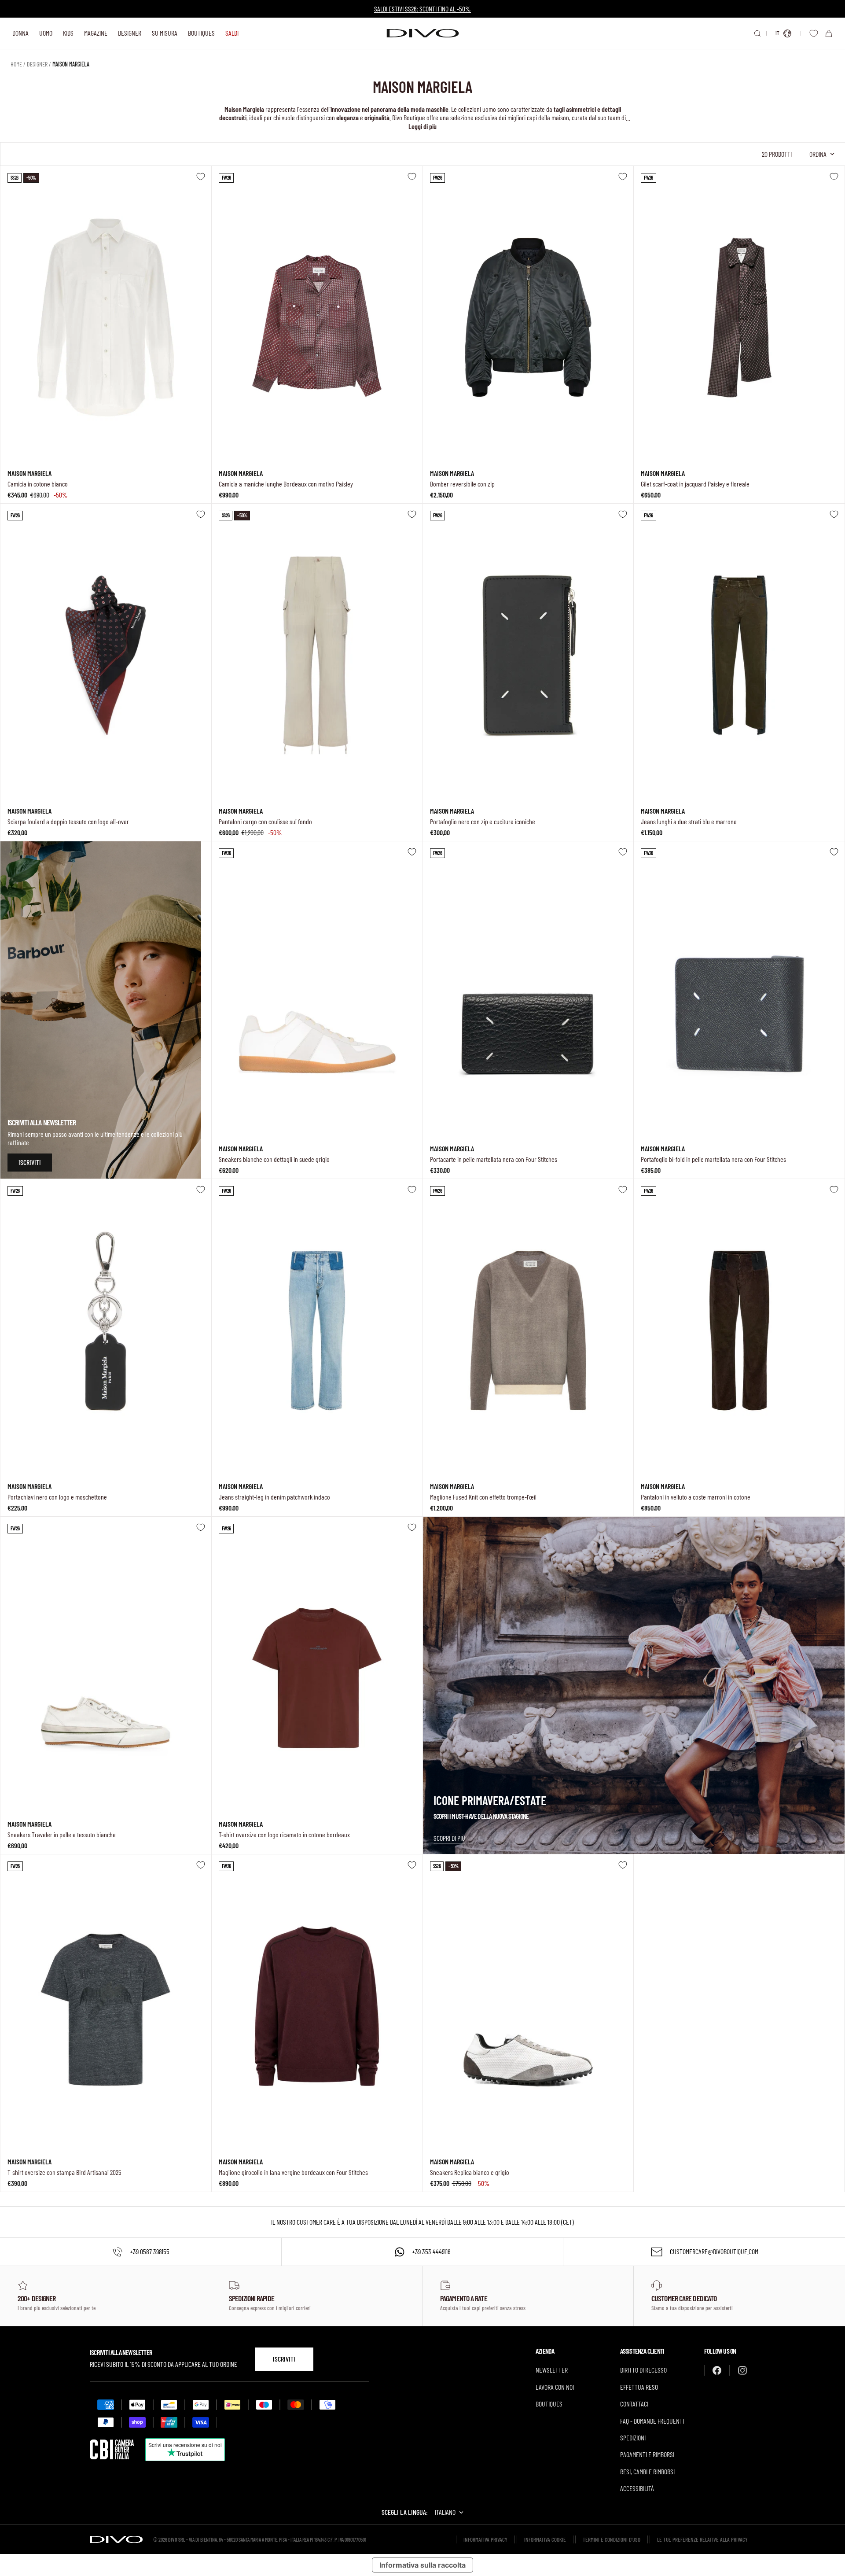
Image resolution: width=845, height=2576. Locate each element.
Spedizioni (633, 2438)
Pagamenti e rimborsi (647, 2454)
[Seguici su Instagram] (742, 2370)
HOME (16, 64)
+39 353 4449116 (431, 2251)
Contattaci (634, 2404)
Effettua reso (639, 2387)
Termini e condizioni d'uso (612, 2539)
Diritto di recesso (643, 2370)
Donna (20, 33)
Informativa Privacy (485, 2539)
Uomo (46, 33)
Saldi (232, 33)
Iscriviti (284, 2359)
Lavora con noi (555, 2387)
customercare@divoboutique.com (714, 2251)
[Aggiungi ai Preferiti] (201, 177)
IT (777, 33)
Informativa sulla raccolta (422, 2565)
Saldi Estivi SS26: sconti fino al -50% (422, 9)
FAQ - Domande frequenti (652, 2421)
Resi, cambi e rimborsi (647, 2471)
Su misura (165, 33)
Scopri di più (449, 1838)
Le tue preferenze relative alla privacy (702, 2539)
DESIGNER (37, 64)
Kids (68, 33)
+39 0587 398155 (150, 2251)
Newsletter (552, 2370)
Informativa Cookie (545, 2539)
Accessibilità (637, 2488)
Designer (130, 33)
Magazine (96, 33)
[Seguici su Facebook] (717, 2370)
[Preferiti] (814, 33)
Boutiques (201, 33)
